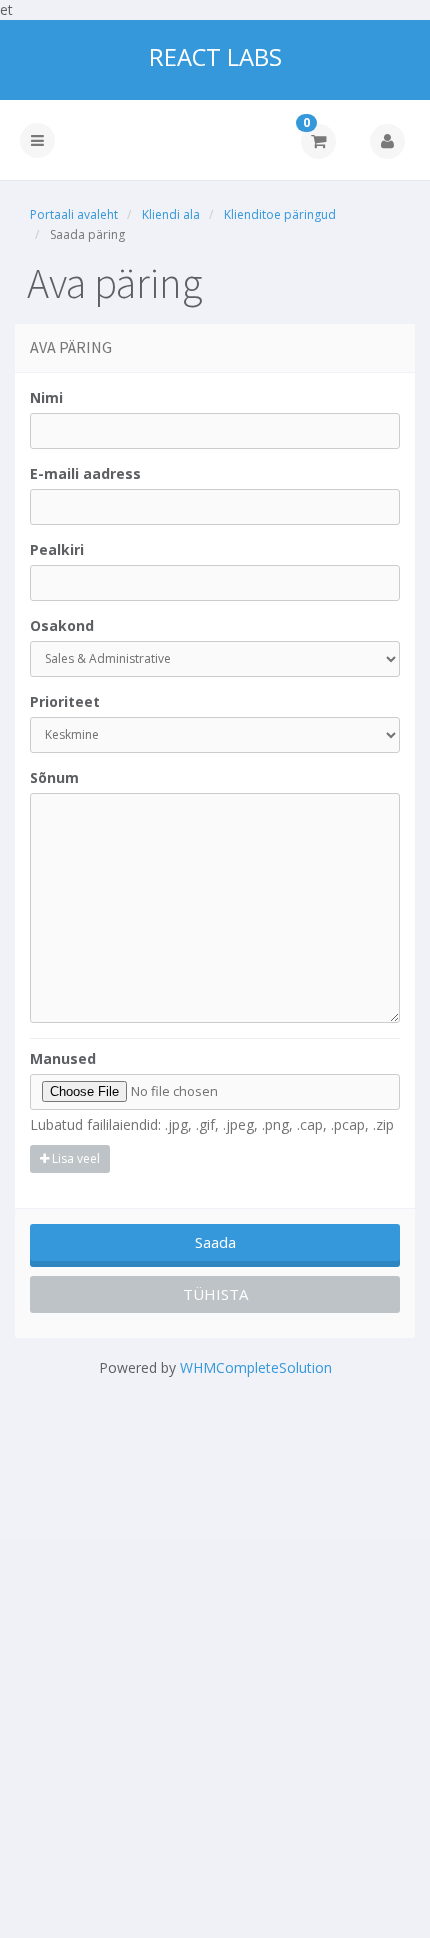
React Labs (215, 57)
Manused (63, 1058)
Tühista (215, 1294)
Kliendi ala (171, 214)
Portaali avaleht (74, 214)
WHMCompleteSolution (256, 1367)
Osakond (62, 625)
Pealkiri (57, 549)
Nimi (46, 397)
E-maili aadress (85, 473)
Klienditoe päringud (280, 214)
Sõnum (54, 777)
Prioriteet (65, 701)
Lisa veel (74, 1158)
